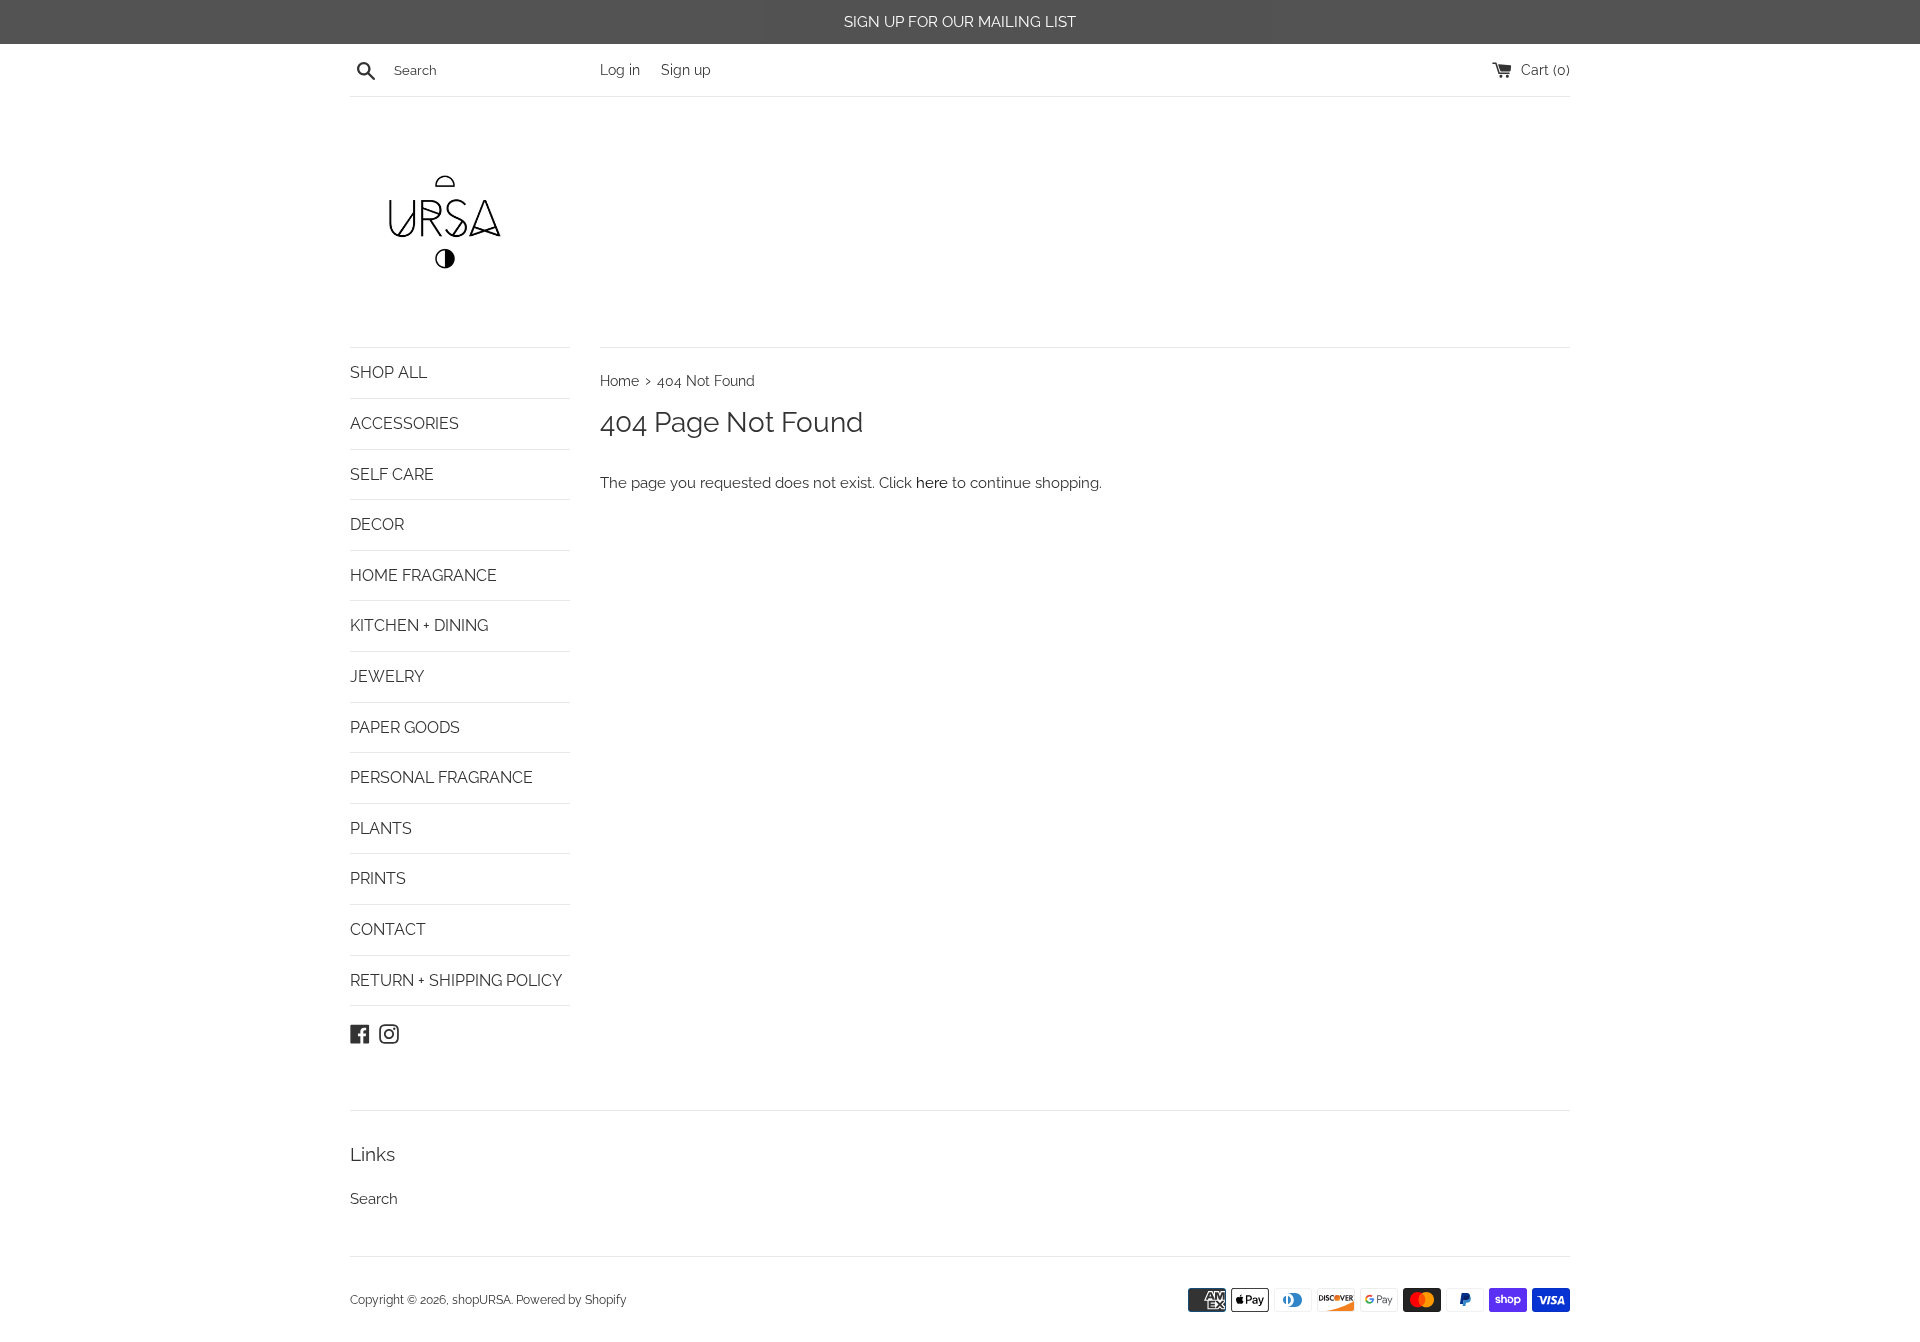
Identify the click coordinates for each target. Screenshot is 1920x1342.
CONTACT (388, 929)
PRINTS (378, 878)
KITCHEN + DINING (419, 625)
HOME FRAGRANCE (423, 575)
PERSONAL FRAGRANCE (441, 777)
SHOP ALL (388, 372)
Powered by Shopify (571, 1300)
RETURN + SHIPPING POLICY (456, 980)
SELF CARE (392, 474)
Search (374, 1199)
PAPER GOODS (405, 727)
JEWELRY (387, 676)
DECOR (377, 524)
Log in (620, 70)
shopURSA (481, 1300)
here (932, 483)
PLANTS (381, 828)
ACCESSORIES (404, 423)
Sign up (686, 70)
